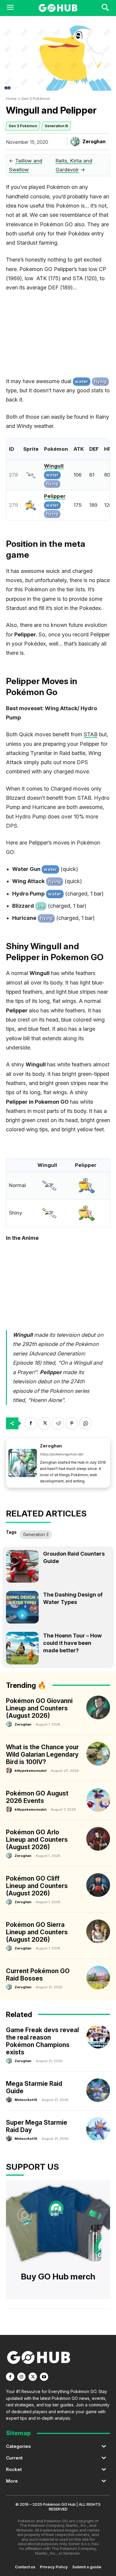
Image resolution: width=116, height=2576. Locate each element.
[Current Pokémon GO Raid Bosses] (98, 1978)
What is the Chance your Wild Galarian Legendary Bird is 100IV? (42, 1754)
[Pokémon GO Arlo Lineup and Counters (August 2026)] (98, 1839)
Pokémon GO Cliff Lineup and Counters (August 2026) (37, 1886)
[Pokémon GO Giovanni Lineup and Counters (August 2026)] (98, 1707)
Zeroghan (94, 141)
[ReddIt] (58, 1423)
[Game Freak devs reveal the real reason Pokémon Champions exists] (98, 2037)
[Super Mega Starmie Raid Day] (98, 2129)
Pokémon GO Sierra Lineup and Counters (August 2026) (37, 1932)
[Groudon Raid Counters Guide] (22, 1566)
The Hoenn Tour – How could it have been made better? (72, 1643)
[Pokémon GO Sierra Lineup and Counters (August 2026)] (98, 1931)
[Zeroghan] (76, 141)
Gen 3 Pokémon (36, 99)
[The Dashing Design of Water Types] (22, 1607)
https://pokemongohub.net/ (62, 1454)
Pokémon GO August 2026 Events (37, 1797)
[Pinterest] (72, 1423)
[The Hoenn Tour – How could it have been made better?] (22, 1648)
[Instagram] (21, 2377)
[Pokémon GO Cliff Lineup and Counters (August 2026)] (98, 1885)
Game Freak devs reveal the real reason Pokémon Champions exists (42, 2041)
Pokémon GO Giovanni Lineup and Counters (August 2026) (39, 1708)
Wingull (54, 466)
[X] (44, 1423)
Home (11, 99)
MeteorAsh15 (26, 2100)
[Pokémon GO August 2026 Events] (98, 1800)
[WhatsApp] (85, 1423)
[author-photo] (10, 1724)
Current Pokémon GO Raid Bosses (38, 1975)
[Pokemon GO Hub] (58, 8)
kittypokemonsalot (30, 1771)
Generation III (56, 126)
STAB (91, 734)
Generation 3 (36, 1534)
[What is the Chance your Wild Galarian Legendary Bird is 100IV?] (98, 1754)
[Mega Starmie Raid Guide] (98, 2090)
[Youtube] (44, 2377)
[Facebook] (31, 1423)
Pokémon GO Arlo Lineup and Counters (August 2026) (37, 1840)
